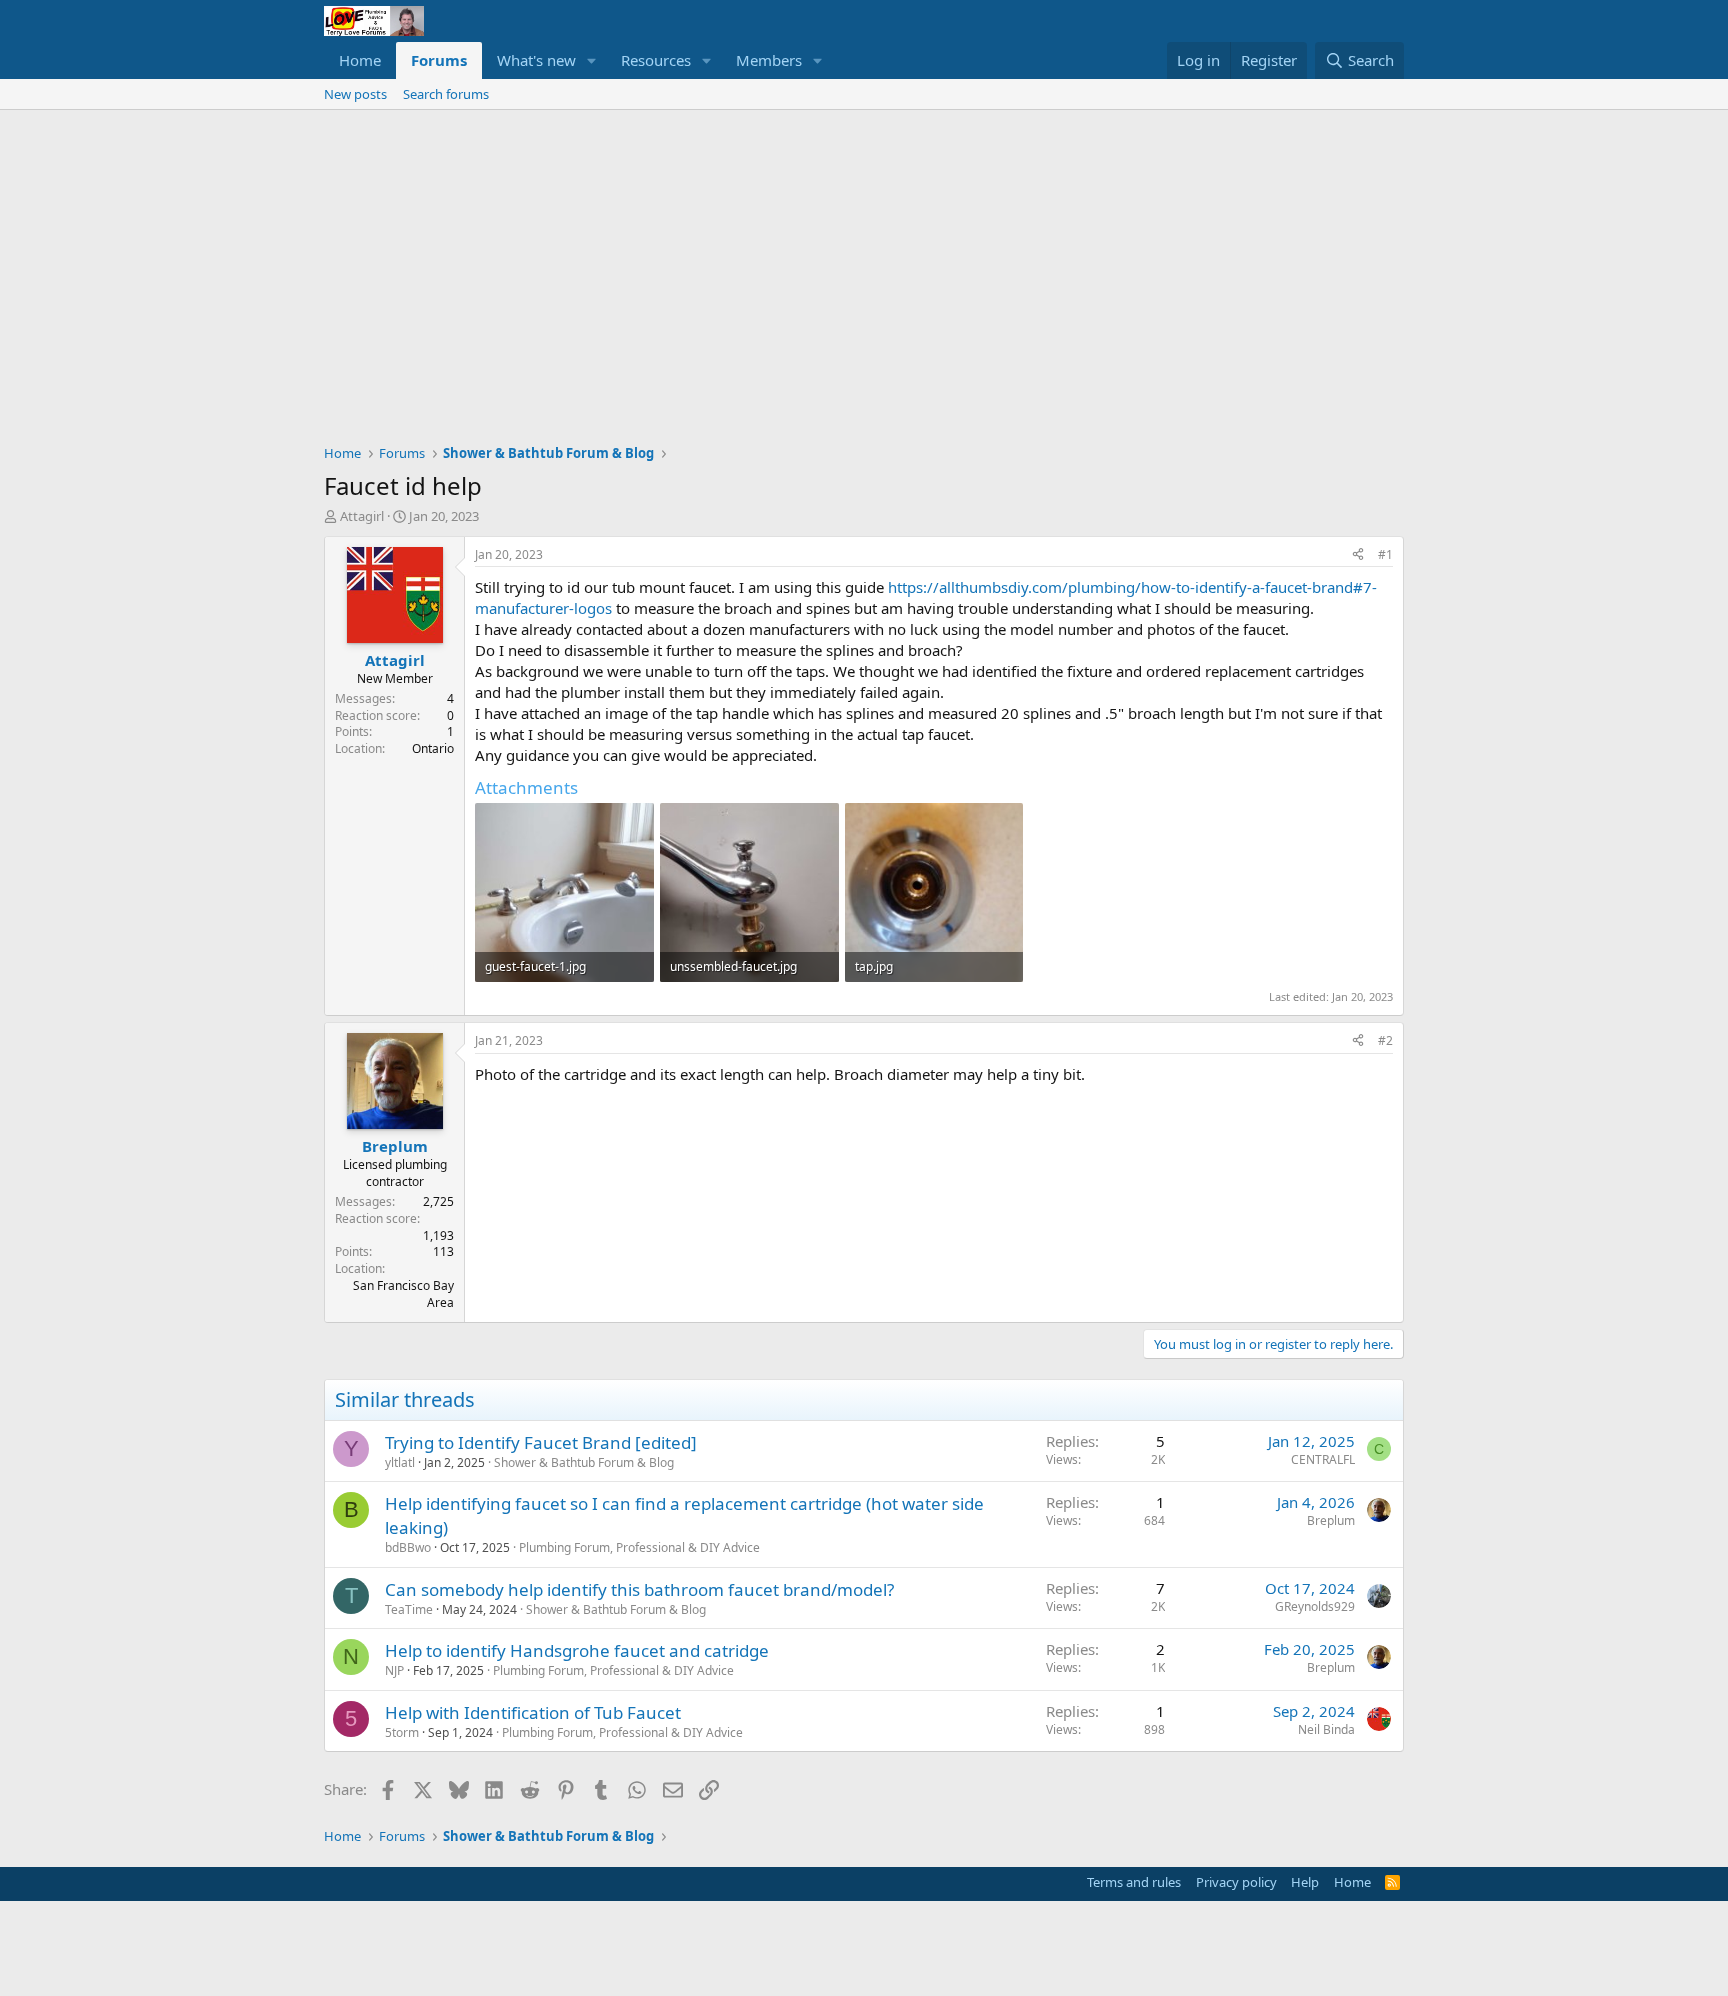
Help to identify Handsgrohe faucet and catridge (577, 1650)
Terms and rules (1134, 1882)
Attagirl (362, 516)
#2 (1385, 1040)
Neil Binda (1326, 1729)
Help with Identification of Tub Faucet (533, 1712)
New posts (355, 94)
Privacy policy (1236, 1882)
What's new (536, 60)
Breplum (1331, 1520)
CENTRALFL (1323, 1459)
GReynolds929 (1315, 1606)
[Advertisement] (864, 260)
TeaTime (409, 1609)
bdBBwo (408, 1547)
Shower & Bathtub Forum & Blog (584, 1462)
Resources (656, 60)
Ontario (433, 748)
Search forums (446, 94)
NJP (394, 1670)
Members (769, 60)
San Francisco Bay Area (403, 1294)
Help (1305, 1882)
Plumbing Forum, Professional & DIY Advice (639, 1547)
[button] (592, 60)
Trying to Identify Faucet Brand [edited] (541, 1442)
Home (360, 60)
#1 (1385, 554)
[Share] (1358, 555)
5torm (402, 1732)
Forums (439, 60)
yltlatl (400, 1462)
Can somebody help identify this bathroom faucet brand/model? (639, 1589)
